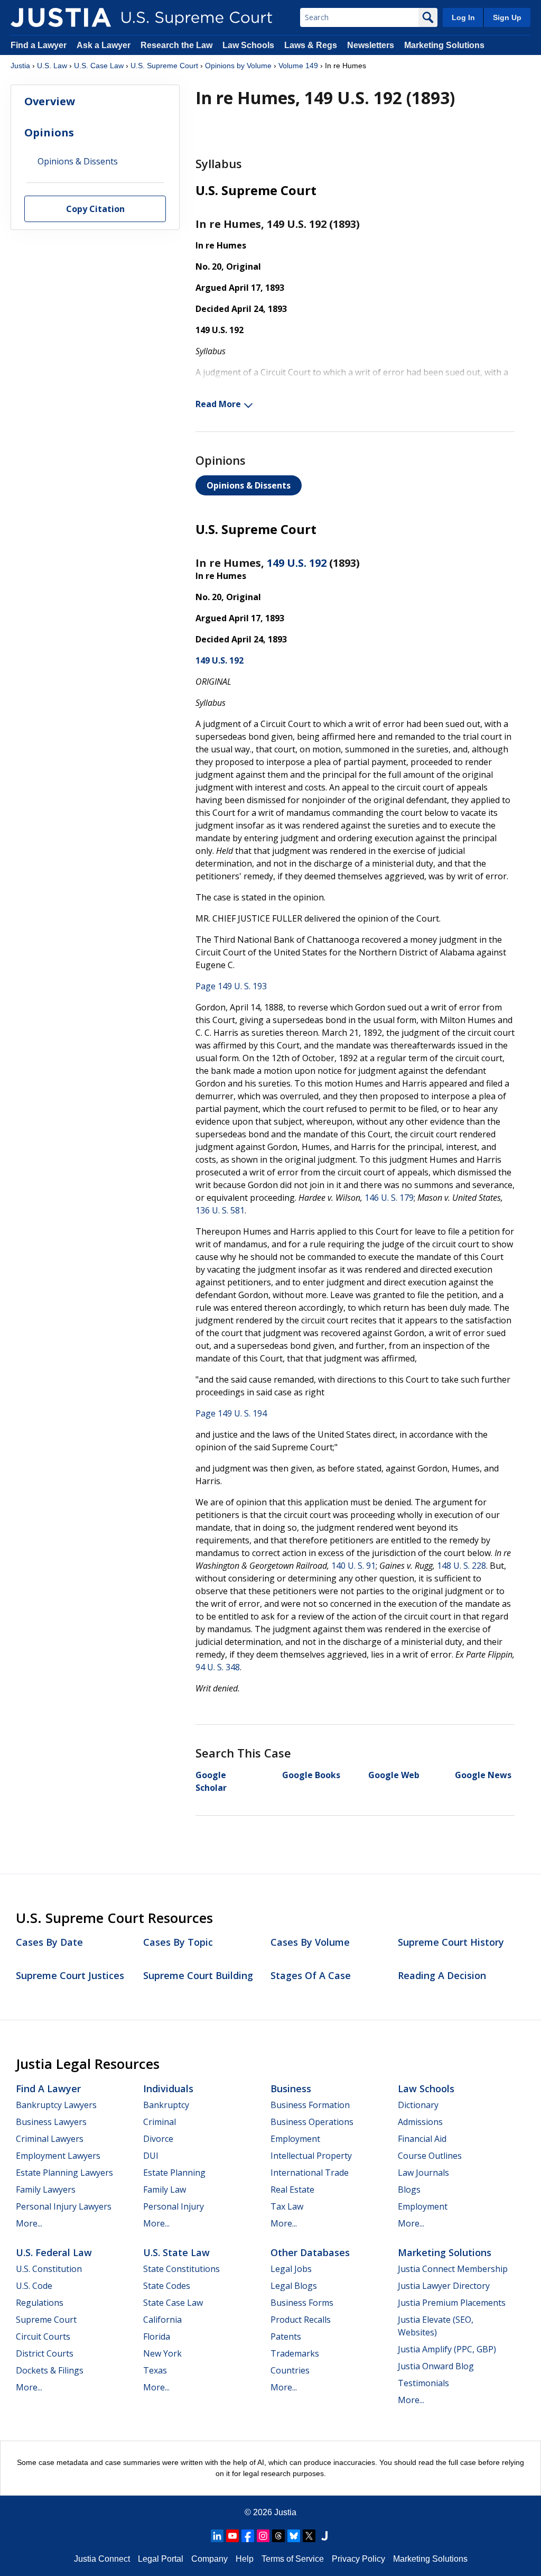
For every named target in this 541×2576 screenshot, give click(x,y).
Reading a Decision (442, 1975)
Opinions (49, 132)
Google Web (394, 1775)
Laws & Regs (311, 45)
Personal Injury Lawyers (64, 2206)
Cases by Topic (178, 1942)
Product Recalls (301, 2320)
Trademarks (295, 2353)
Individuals (168, 2089)
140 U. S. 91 (353, 1566)
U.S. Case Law (99, 66)
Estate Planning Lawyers (64, 2173)
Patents (286, 2336)
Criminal (160, 2122)
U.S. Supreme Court (164, 66)
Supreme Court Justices (70, 1975)
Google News (483, 1775)
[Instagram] (263, 2536)
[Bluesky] (294, 2536)
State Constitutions (181, 2269)
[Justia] (61, 17)
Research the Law (176, 45)
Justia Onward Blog (436, 2366)
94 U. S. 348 (218, 1667)
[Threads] (278, 2536)
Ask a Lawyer (105, 45)
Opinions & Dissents (249, 485)
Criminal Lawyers (50, 2139)
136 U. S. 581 (220, 1210)
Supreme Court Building (198, 1975)
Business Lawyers (51, 2122)
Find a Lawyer (39, 45)
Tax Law (287, 2206)
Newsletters (371, 45)
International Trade (310, 2173)
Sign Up (507, 17)
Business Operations (312, 2122)
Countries (290, 2370)
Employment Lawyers (58, 2156)
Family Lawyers (46, 2189)
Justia (20, 66)
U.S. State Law (176, 2252)
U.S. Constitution (49, 2269)
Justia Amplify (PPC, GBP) (447, 2349)
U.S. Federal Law (54, 2252)
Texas (155, 2370)
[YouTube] (232, 2536)
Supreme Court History (451, 1942)
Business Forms (302, 2303)
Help (245, 2559)
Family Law (165, 2189)
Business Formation (310, 2105)
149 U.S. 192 (297, 563)
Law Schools (248, 45)
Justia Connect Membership (453, 2269)
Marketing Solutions (444, 45)
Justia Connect (102, 2559)
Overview (50, 101)
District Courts (45, 2353)
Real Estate (292, 2189)
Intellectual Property (311, 2156)
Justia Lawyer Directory (444, 2286)
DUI (151, 2156)
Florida (157, 2336)
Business (291, 2089)
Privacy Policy (358, 2559)
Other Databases (310, 2252)
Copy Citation (95, 209)
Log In (463, 17)
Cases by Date (49, 1942)
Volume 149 (298, 66)
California (162, 2320)
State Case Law (173, 2303)
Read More (218, 404)
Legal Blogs (294, 2286)
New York (162, 2353)
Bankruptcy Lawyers (56, 2105)
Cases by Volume (310, 1942)
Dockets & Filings (50, 2370)
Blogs (409, 2189)
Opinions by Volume (238, 66)
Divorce (158, 2139)
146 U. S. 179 (389, 1198)
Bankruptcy (166, 2105)
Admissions (420, 2122)
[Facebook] (248, 2536)
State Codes (167, 2286)
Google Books (311, 1775)
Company (209, 2559)
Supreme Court (46, 2320)
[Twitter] (309, 2536)
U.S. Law (52, 66)
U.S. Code (34, 2286)
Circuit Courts (43, 2336)
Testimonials (423, 2383)
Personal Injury (174, 2206)
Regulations (40, 2303)
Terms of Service (293, 2559)
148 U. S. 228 (461, 1566)
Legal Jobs (291, 2269)
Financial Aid (422, 2139)
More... (29, 2223)
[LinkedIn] (217, 2536)
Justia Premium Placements (452, 2303)
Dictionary (418, 2105)
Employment (295, 2139)
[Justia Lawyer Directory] (324, 2536)
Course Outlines (430, 2156)
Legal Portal (161, 2559)
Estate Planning (174, 2173)
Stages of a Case (311, 1975)
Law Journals (423, 2173)
